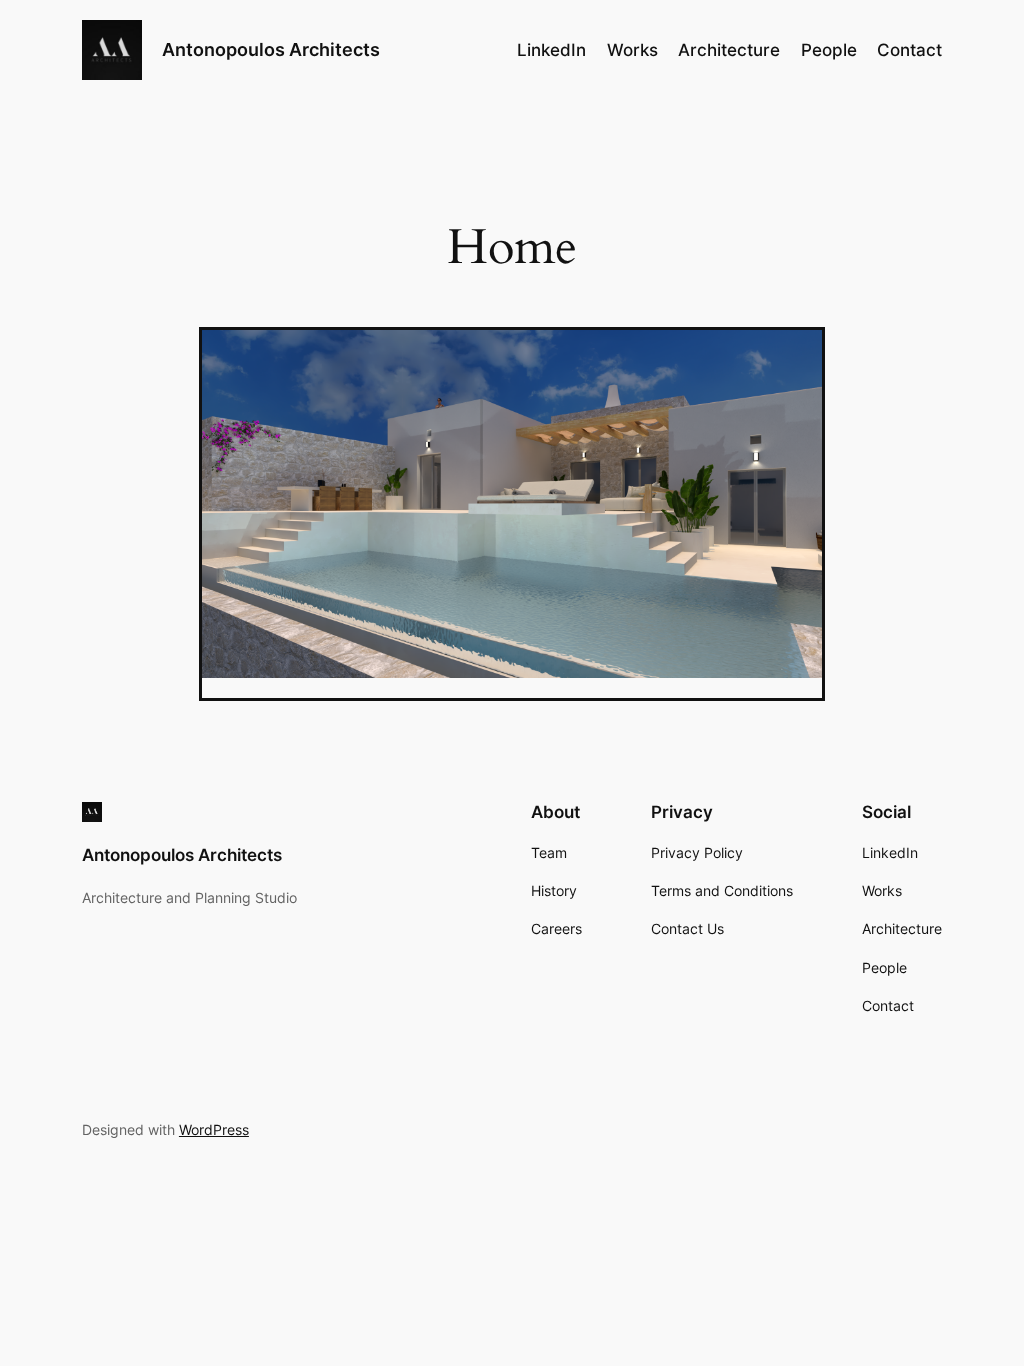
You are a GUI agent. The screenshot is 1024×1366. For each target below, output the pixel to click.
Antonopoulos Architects (271, 49)
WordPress (214, 1129)
